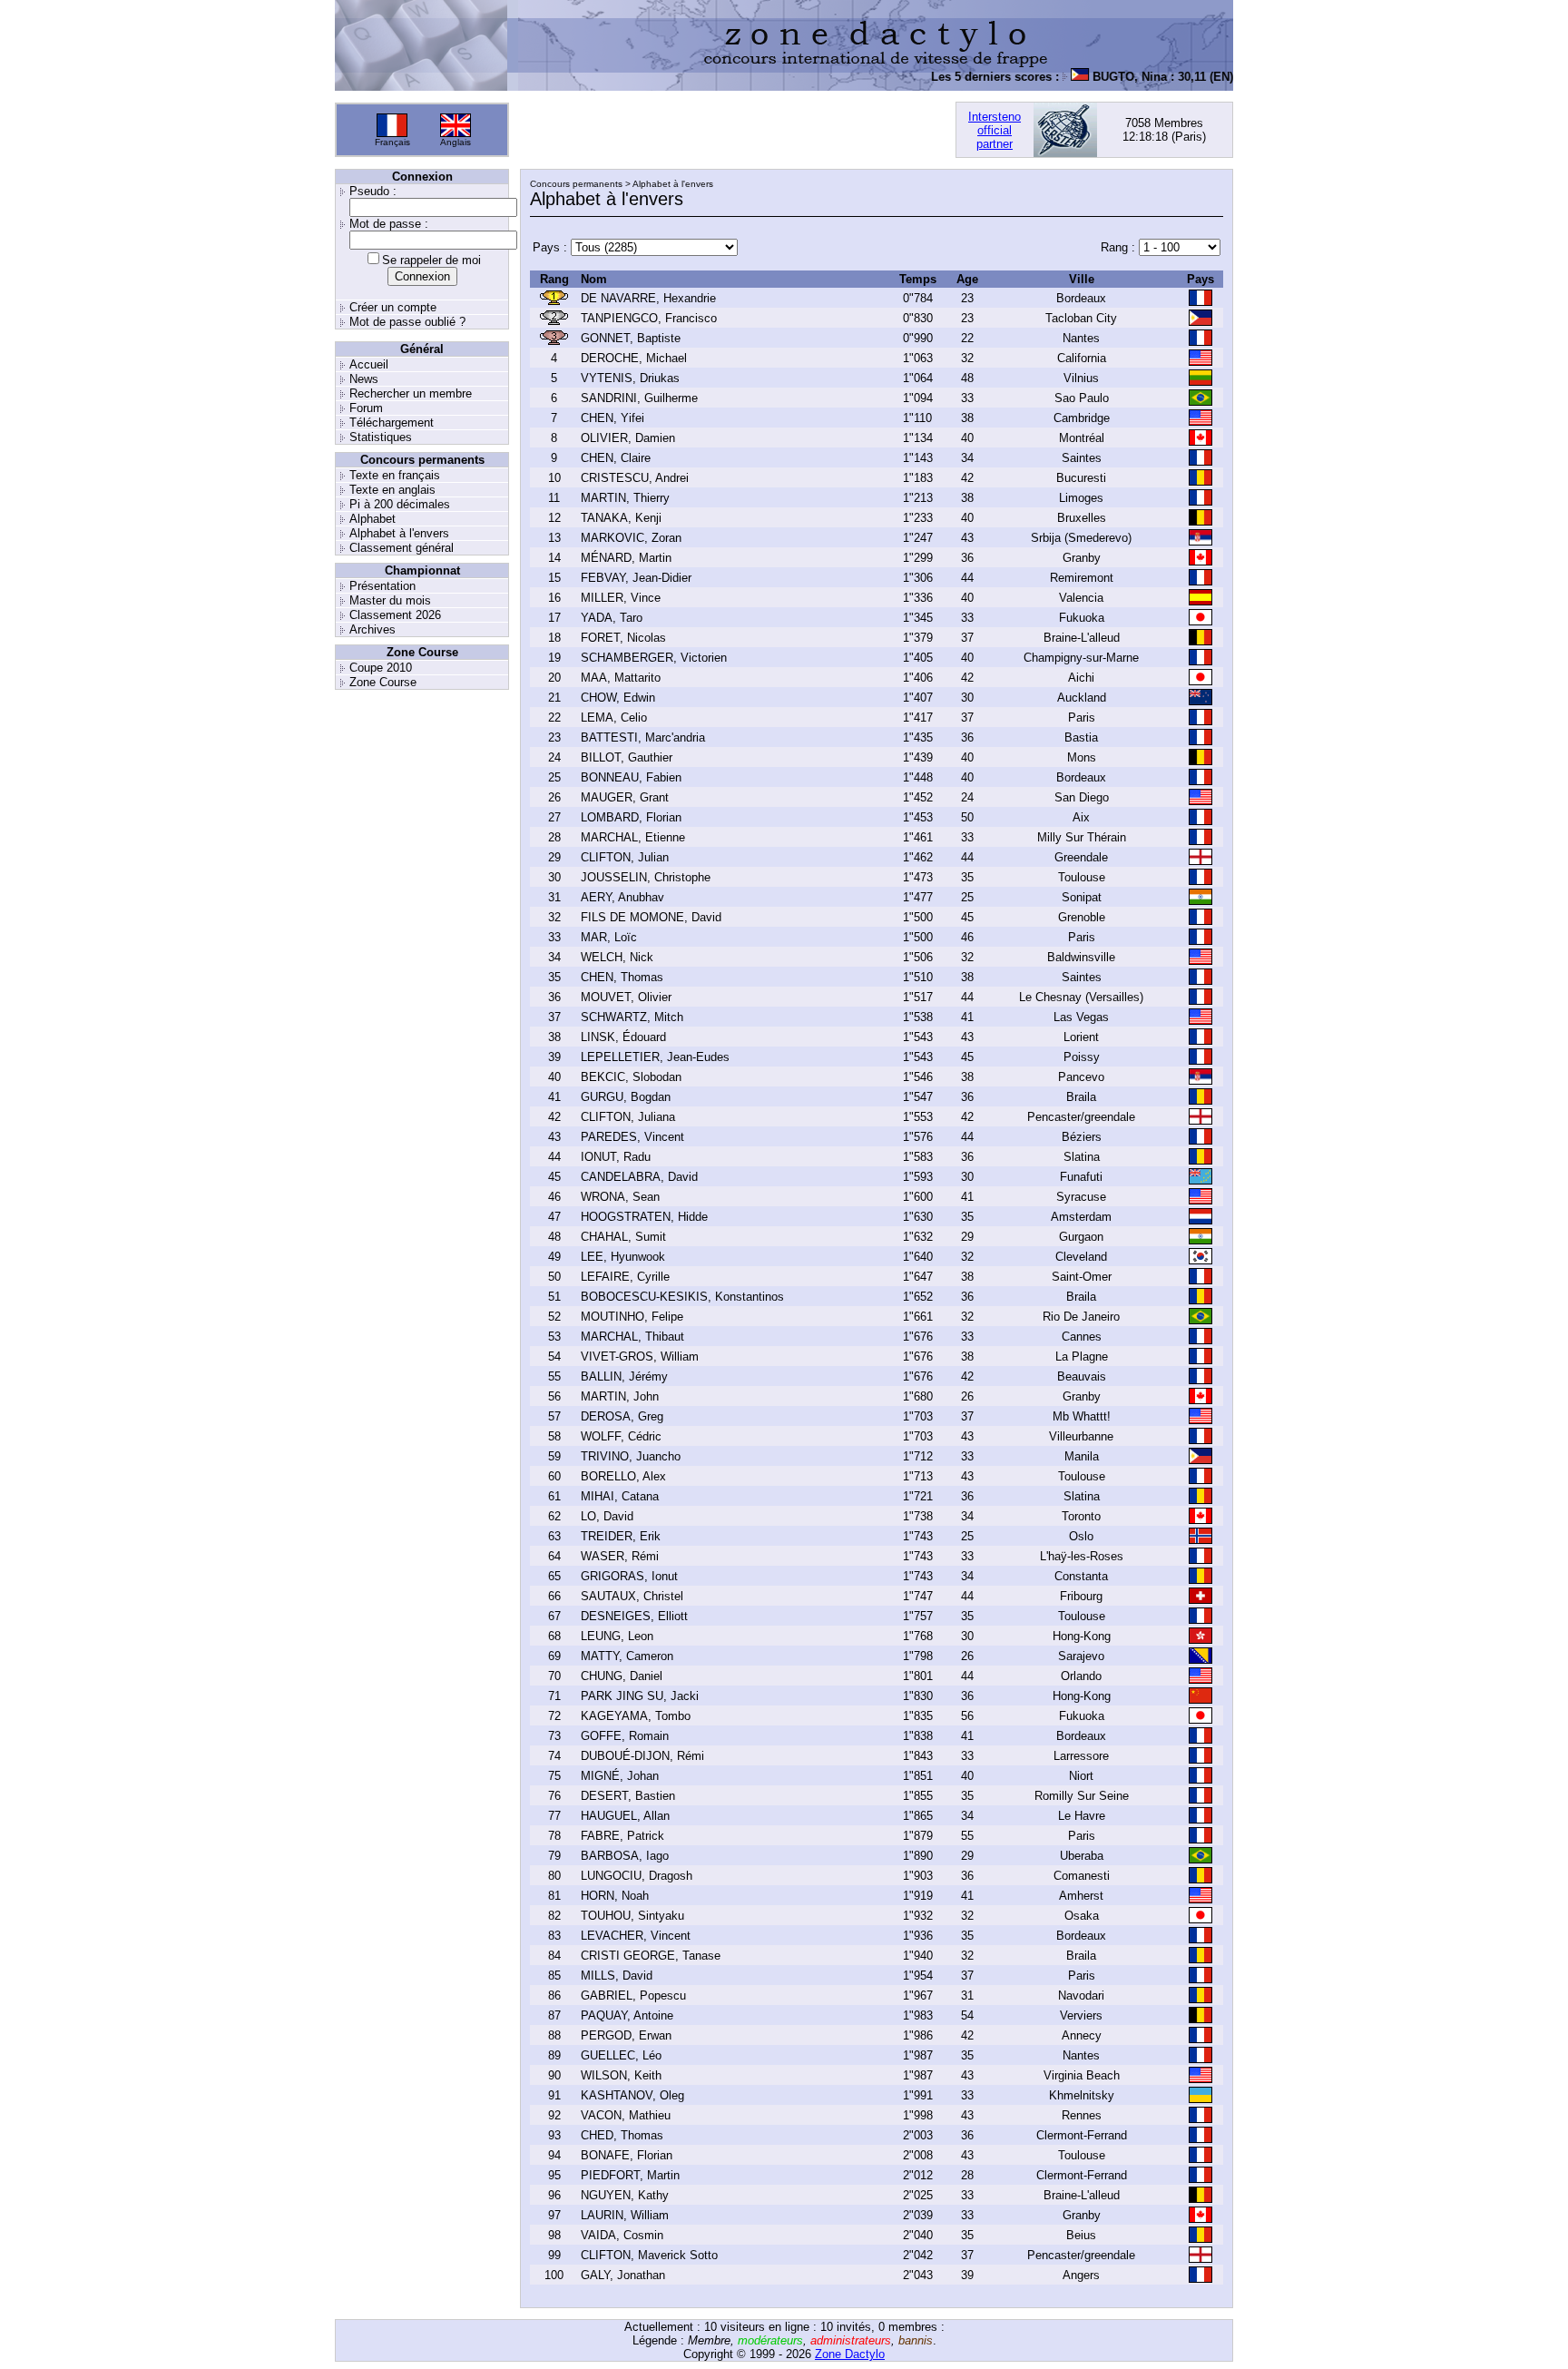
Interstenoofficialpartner (995, 130)
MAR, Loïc (609, 937)
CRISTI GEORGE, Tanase (651, 1956)
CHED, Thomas (622, 2135)
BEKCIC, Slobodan (631, 1077)
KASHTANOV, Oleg (632, 2095)
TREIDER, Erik (621, 1536)
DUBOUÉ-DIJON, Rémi (642, 1756)
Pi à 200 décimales (400, 504)
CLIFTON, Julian (625, 857)
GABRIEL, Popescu (633, 1995)
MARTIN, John (620, 1396)
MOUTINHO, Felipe (632, 1317)
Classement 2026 (395, 615)
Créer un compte (393, 307)
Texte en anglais (392, 490)
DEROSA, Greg (622, 1416)
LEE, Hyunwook (623, 1257)
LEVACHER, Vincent (636, 1936)
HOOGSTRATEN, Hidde (644, 1217)
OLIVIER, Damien (628, 438)
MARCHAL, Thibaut (632, 1337)
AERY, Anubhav (622, 897)
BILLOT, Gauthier (627, 757)
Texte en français (395, 475)
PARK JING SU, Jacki (640, 1696)
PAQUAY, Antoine (627, 2015)
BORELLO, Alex (623, 1476)
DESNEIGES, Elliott (634, 1616)
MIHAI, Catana (620, 1496)
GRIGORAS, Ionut (629, 1576)
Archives (372, 629)
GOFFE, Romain (625, 1736)
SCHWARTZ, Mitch (632, 1017)
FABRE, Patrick (622, 1836)
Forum (366, 408)
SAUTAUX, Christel (632, 1596)
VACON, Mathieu (626, 2115)
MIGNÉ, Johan (620, 1776)
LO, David (607, 1516)
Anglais (456, 142)
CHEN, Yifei (612, 418)
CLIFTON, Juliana (628, 1117)
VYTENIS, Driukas (630, 378)
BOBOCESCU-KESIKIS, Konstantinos (682, 1297)
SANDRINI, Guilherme (639, 398)
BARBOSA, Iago (625, 1856)
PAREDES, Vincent (632, 1137)
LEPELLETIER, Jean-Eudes (655, 1057)
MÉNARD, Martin (626, 558)
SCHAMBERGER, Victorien (654, 658)
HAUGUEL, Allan (625, 1816)
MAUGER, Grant (625, 797)
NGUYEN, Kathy (625, 2195)
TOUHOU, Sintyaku (632, 1916)
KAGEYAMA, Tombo (636, 1716)
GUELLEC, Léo (621, 2055)
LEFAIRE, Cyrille (625, 1277)
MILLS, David (617, 1976)
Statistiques (381, 437)
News (364, 379)
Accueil (369, 364)
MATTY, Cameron (627, 1656)
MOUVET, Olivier (626, 997)
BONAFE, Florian (627, 2155)
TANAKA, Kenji (621, 518)
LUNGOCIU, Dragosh (637, 1876)
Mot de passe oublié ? (407, 322)
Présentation (382, 586)
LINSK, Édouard (623, 1037)
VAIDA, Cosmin (622, 2235)
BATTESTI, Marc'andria (643, 737)
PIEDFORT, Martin (630, 2175)
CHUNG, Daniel (622, 1676)
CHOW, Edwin (618, 698)
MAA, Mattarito (621, 678)
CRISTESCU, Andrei (635, 478)
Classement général (402, 548)
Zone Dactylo (850, 2354)
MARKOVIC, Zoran (631, 538)
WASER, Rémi (620, 1556)
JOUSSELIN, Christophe (646, 877)
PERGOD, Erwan (626, 2035)
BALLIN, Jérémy (624, 1376)
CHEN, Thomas (622, 977)
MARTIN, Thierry (625, 498)
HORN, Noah (615, 1896)
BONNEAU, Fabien (631, 777)
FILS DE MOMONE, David (651, 917)
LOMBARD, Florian (631, 817)
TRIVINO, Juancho (631, 1456)
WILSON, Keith (621, 2075)
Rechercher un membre (411, 393)
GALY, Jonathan (623, 2275)
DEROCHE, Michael (634, 358)
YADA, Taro (612, 618)
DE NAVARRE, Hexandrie (648, 298)
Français (392, 142)
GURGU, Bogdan (626, 1097)
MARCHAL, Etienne (633, 837)
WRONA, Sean (620, 1197)
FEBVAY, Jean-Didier (636, 578)
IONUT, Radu (616, 1157)
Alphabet (372, 519)
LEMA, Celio (614, 718)
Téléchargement (392, 423)
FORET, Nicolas (623, 638)
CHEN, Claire (616, 458)
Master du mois (390, 600)
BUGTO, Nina (1108, 77)
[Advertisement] (732, 130)
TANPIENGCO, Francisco (649, 318)
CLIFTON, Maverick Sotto (649, 2255)
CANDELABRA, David (639, 1177)
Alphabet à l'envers (399, 533)
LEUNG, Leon (617, 1636)
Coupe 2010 (381, 668)
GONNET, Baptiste (631, 338)
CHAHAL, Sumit (623, 1237)
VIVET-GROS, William (640, 1357)
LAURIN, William (625, 2215)
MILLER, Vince (621, 598)
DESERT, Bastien (628, 1796)
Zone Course (383, 682)
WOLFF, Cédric (621, 1436)
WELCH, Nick (617, 957)
